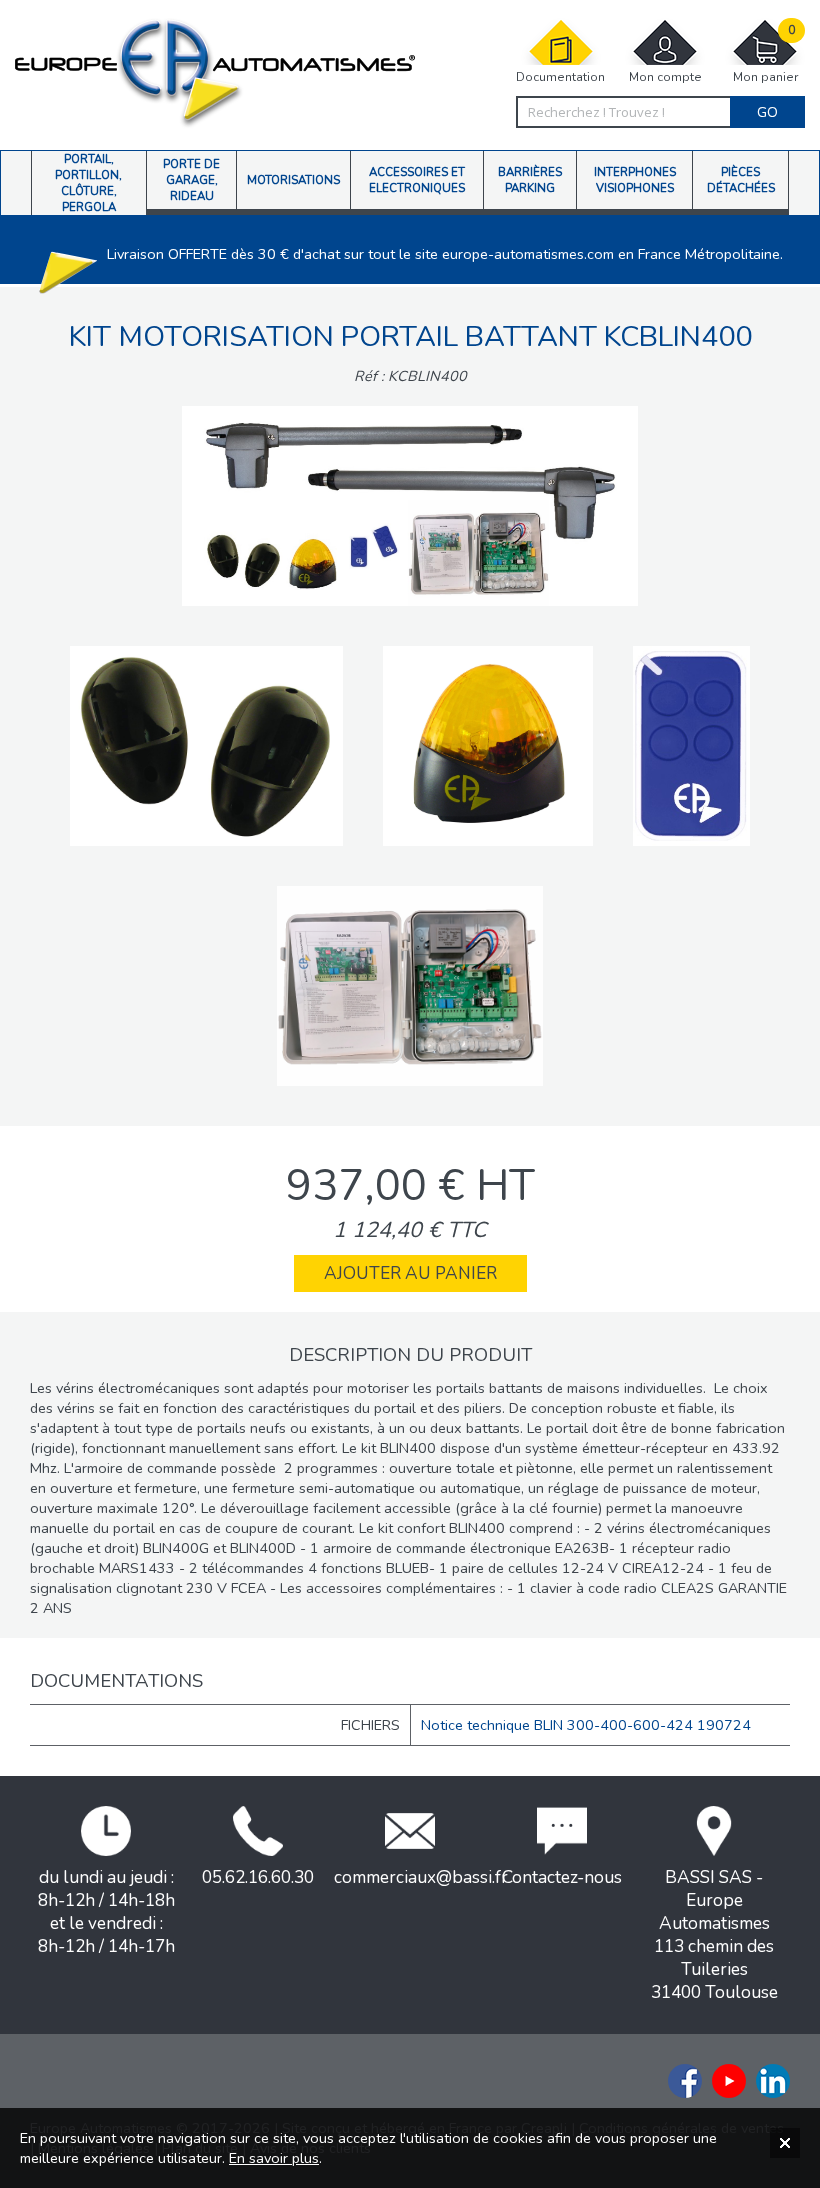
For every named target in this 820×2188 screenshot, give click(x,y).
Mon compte (665, 77)
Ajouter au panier (410, 1273)
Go (767, 112)
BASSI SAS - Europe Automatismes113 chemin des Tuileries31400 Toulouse (714, 1935)
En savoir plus (274, 2158)
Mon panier (765, 54)
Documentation (560, 77)
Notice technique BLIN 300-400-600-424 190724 (586, 1725)
